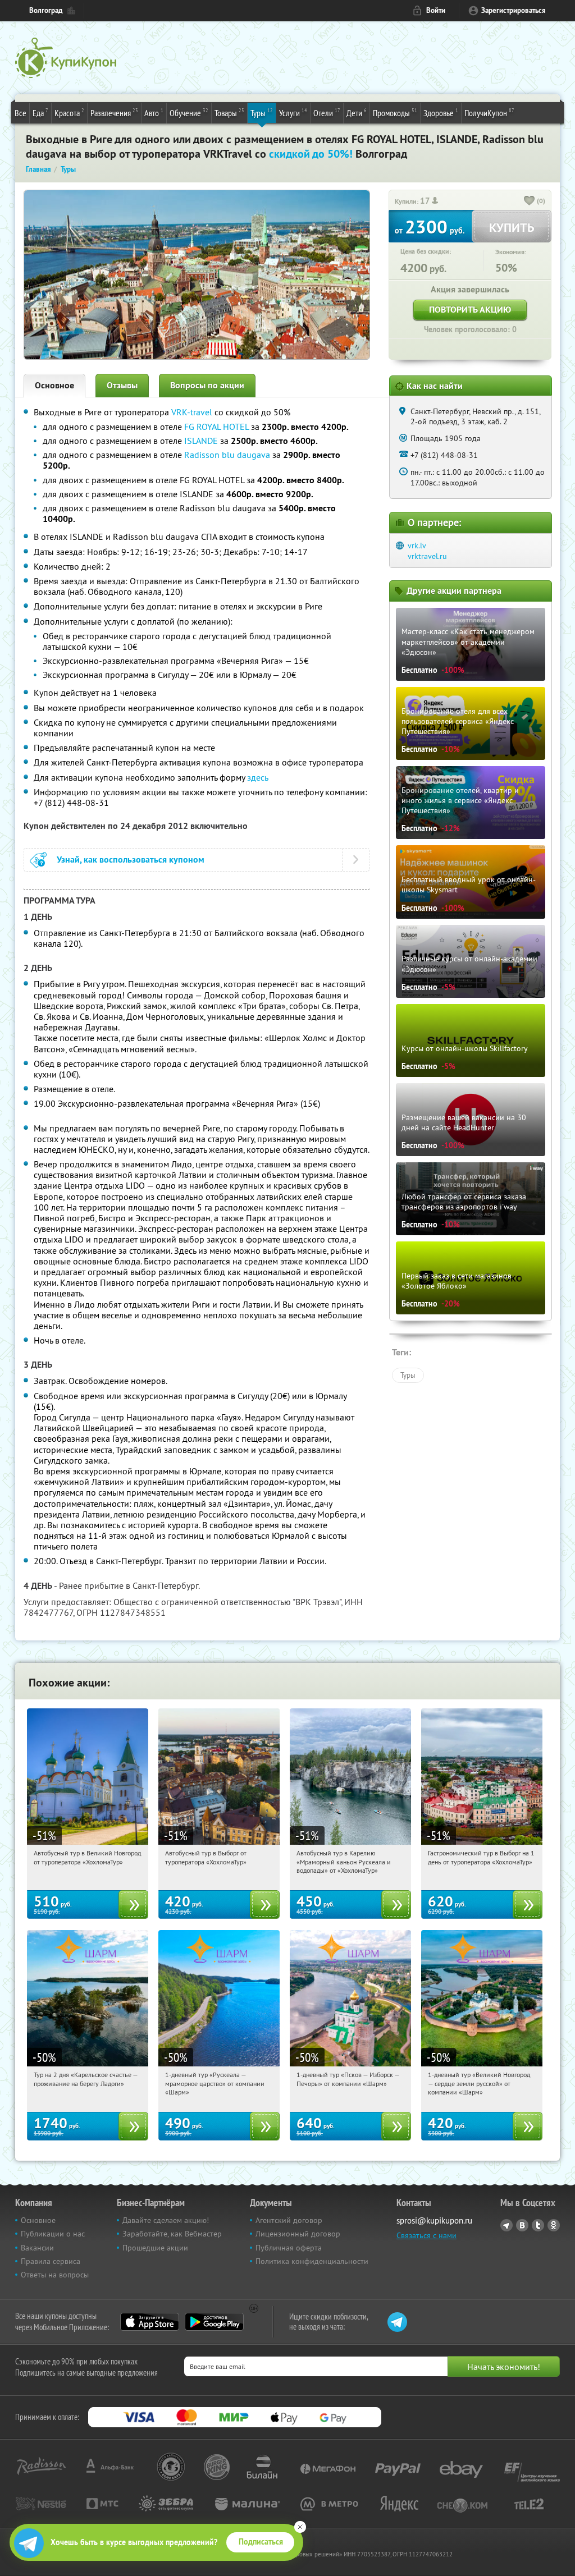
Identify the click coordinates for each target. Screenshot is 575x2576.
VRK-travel (192, 412)
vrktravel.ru (427, 556)
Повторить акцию (470, 310)
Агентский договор (289, 2220)
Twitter (538, 2225)
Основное (54, 385)
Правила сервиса (51, 2261)
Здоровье (441, 113)
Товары (229, 113)
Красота (69, 113)
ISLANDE (201, 441)
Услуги (293, 113)
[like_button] (530, 201)
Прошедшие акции (155, 2248)
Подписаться (261, 2542)
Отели (327, 113)
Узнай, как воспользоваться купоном (131, 860)
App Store (150, 2322)
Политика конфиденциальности (312, 2261)
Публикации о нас (53, 2234)
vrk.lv (417, 546)
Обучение (189, 113)
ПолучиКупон (489, 113)
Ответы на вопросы (55, 2275)
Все (20, 113)
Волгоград (46, 10)
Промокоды (395, 113)
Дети (357, 113)
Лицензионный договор (298, 2234)
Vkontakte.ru (522, 2225)
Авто (154, 113)
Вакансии (37, 2248)
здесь (258, 777)
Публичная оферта (289, 2248)
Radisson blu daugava (227, 455)
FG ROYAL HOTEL (216, 427)
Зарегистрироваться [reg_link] (514, 10)
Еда (40, 113)
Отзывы (122, 385)
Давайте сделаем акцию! (166, 2220)
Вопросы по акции (207, 385)
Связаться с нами (426, 2235)
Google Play (214, 2322)
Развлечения (114, 113)
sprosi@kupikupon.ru (434, 2220)
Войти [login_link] (436, 10)
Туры (262, 113)
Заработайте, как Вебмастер (172, 2234)
